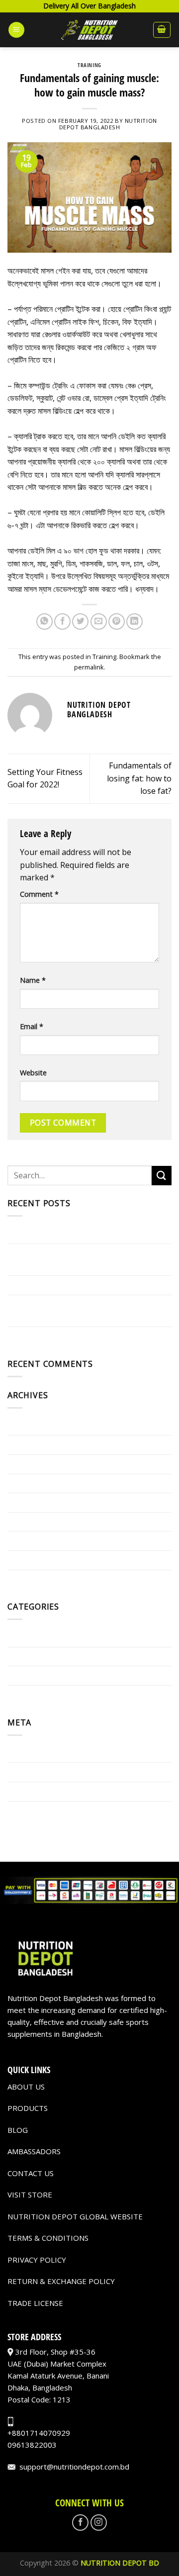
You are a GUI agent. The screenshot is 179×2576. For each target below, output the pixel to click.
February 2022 (34, 1522)
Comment (39, 894)
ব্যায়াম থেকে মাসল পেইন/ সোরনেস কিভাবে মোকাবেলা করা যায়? (87, 1234)
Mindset (23, 1637)
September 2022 (38, 1444)
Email (32, 1026)
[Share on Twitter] (80, 621)
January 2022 (32, 1540)
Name (33, 980)
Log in (19, 1753)
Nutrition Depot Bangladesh (108, 124)
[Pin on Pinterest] (117, 621)
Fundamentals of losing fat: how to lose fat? (139, 778)
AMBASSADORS (34, 2151)
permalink (89, 667)
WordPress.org (36, 1811)
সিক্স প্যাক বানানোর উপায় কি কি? (48, 1285)
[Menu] (16, 30)
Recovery (24, 1675)
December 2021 (37, 1560)
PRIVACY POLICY (37, 2260)
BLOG (18, 2130)
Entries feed (30, 1772)
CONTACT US (31, 2173)
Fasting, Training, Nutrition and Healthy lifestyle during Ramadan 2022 (82, 1311)
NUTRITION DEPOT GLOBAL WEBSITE (75, 2216)
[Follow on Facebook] (80, 2523)
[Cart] (162, 30)
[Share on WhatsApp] (45, 621)
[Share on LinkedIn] (134, 621)
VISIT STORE (30, 2194)
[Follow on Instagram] (99, 2523)
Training (89, 65)
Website (33, 1073)
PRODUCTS (28, 2108)
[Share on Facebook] (62, 621)
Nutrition (25, 1656)
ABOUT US (26, 2087)
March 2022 (29, 1502)
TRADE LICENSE (35, 2303)
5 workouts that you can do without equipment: (74, 1259)
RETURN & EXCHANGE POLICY (61, 2281)
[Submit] (162, 1176)
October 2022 (33, 1426)
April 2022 (26, 1483)
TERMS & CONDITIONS (48, 2238)
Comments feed (37, 1791)
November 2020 (37, 1579)
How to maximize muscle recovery (70, 1336)
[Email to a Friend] (99, 621)
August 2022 (31, 1464)
